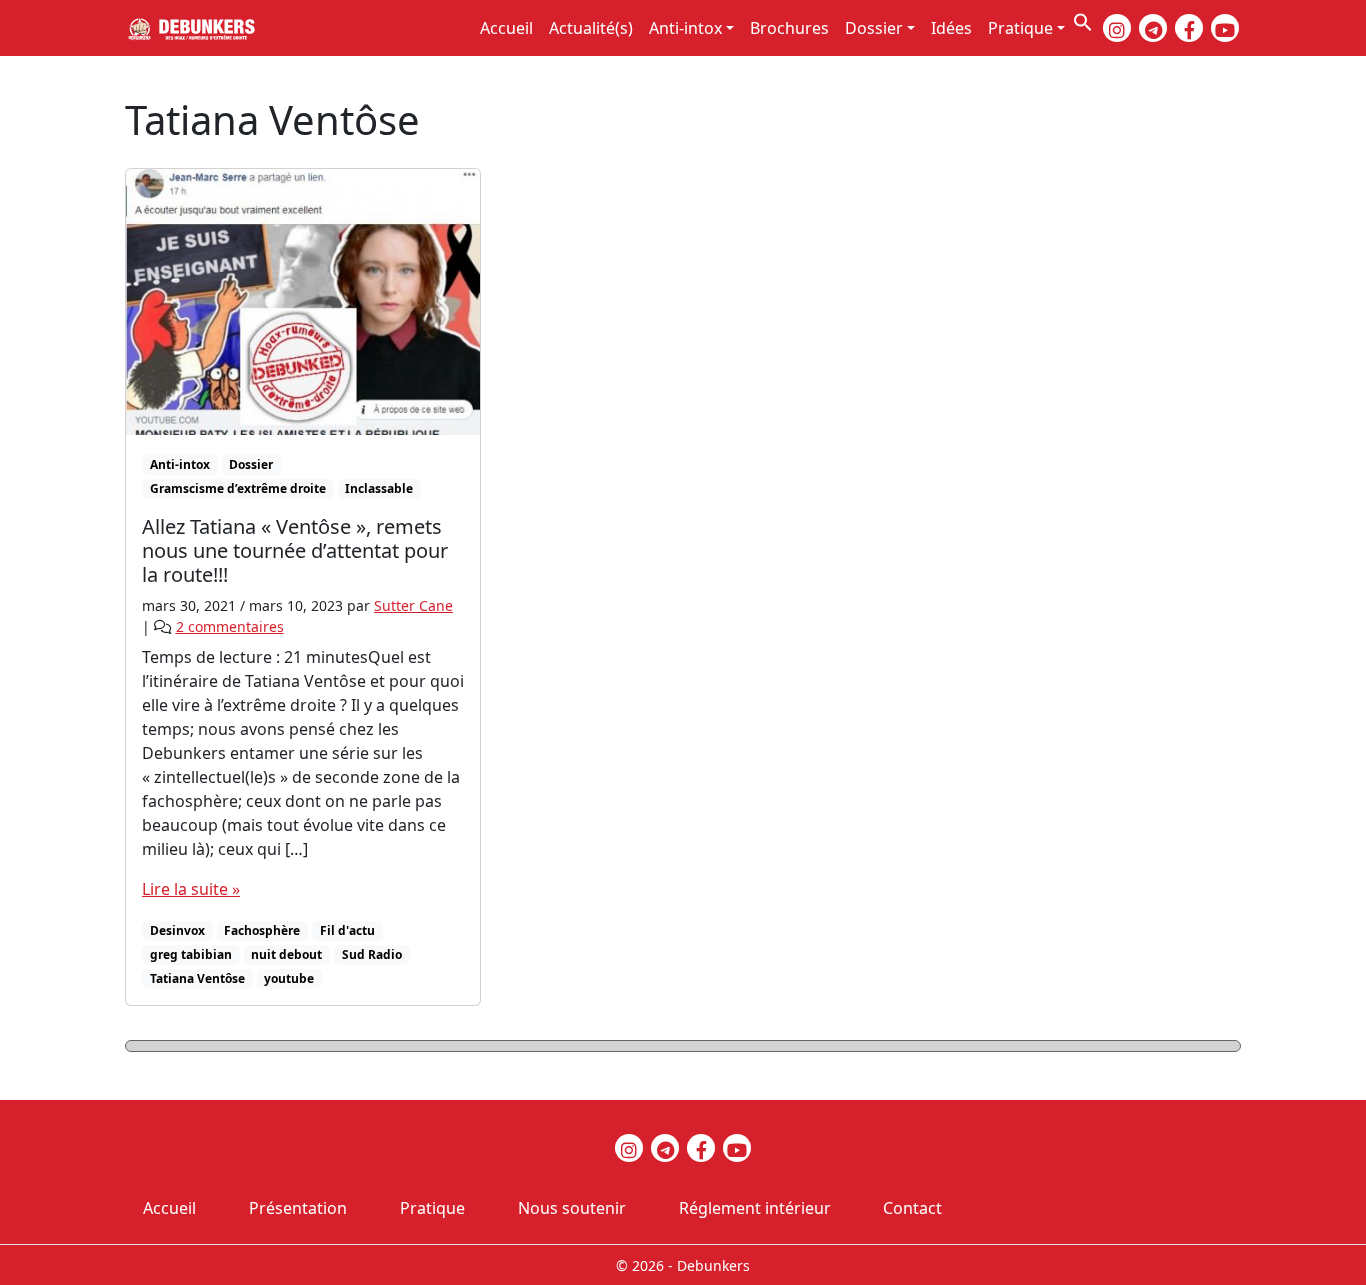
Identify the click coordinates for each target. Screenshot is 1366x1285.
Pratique (1020, 28)
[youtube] (1225, 28)
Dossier (874, 28)
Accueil (506, 28)
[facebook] (1189, 28)
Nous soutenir (572, 1208)
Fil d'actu (347, 930)
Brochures (789, 28)
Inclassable (379, 488)
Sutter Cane (413, 605)
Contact (912, 1208)
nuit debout (286, 954)
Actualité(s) (591, 28)
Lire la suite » (191, 889)
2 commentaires (230, 626)
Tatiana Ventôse (197, 978)
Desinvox (177, 930)
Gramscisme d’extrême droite (238, 488)
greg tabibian (191, 954)
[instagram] (1117, 28)
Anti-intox (685, 28)
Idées (951, 28)
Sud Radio (372, 954)
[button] (1083, 20)
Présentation (298, 1208)
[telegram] (1153, 28)
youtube (289, 978)
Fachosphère (262, 930)
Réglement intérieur (755, 1208)
